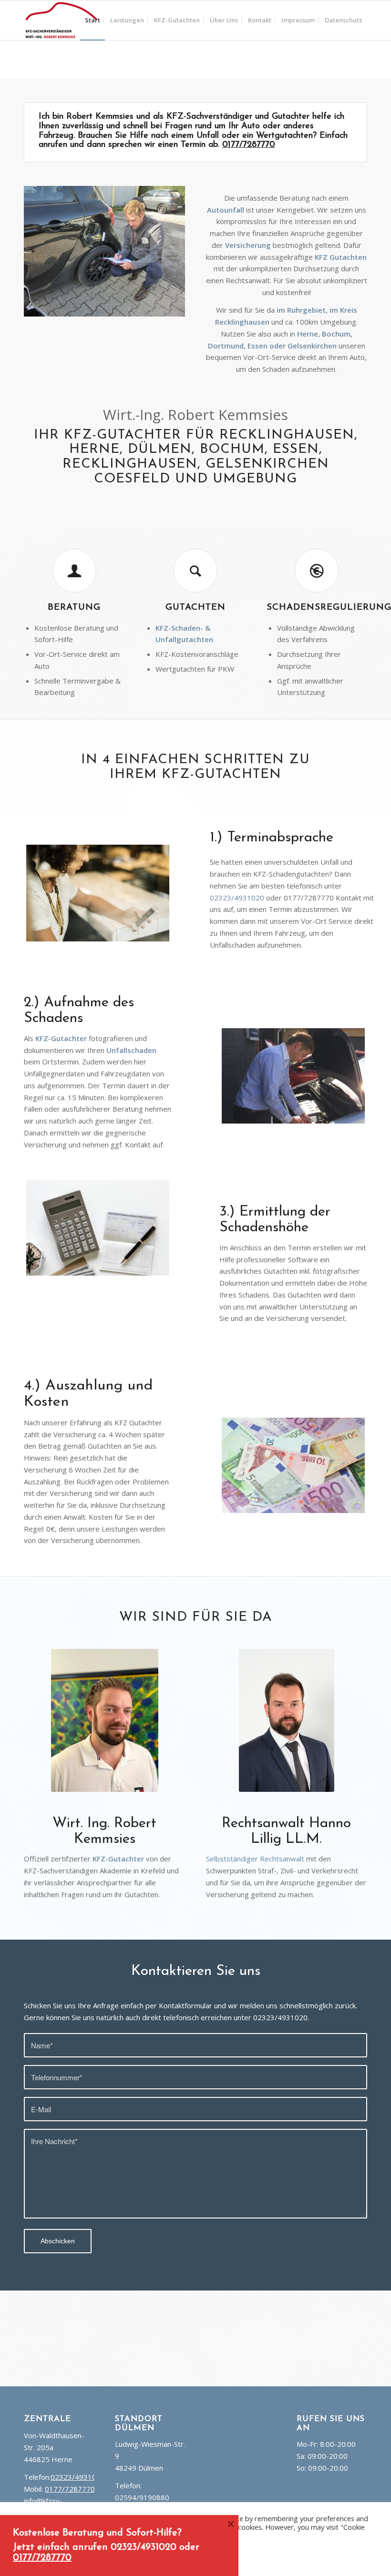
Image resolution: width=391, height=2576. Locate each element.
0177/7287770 (249, 145)
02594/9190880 (142, 2497)
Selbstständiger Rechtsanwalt (255, 1859)
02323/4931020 (237, 898)
